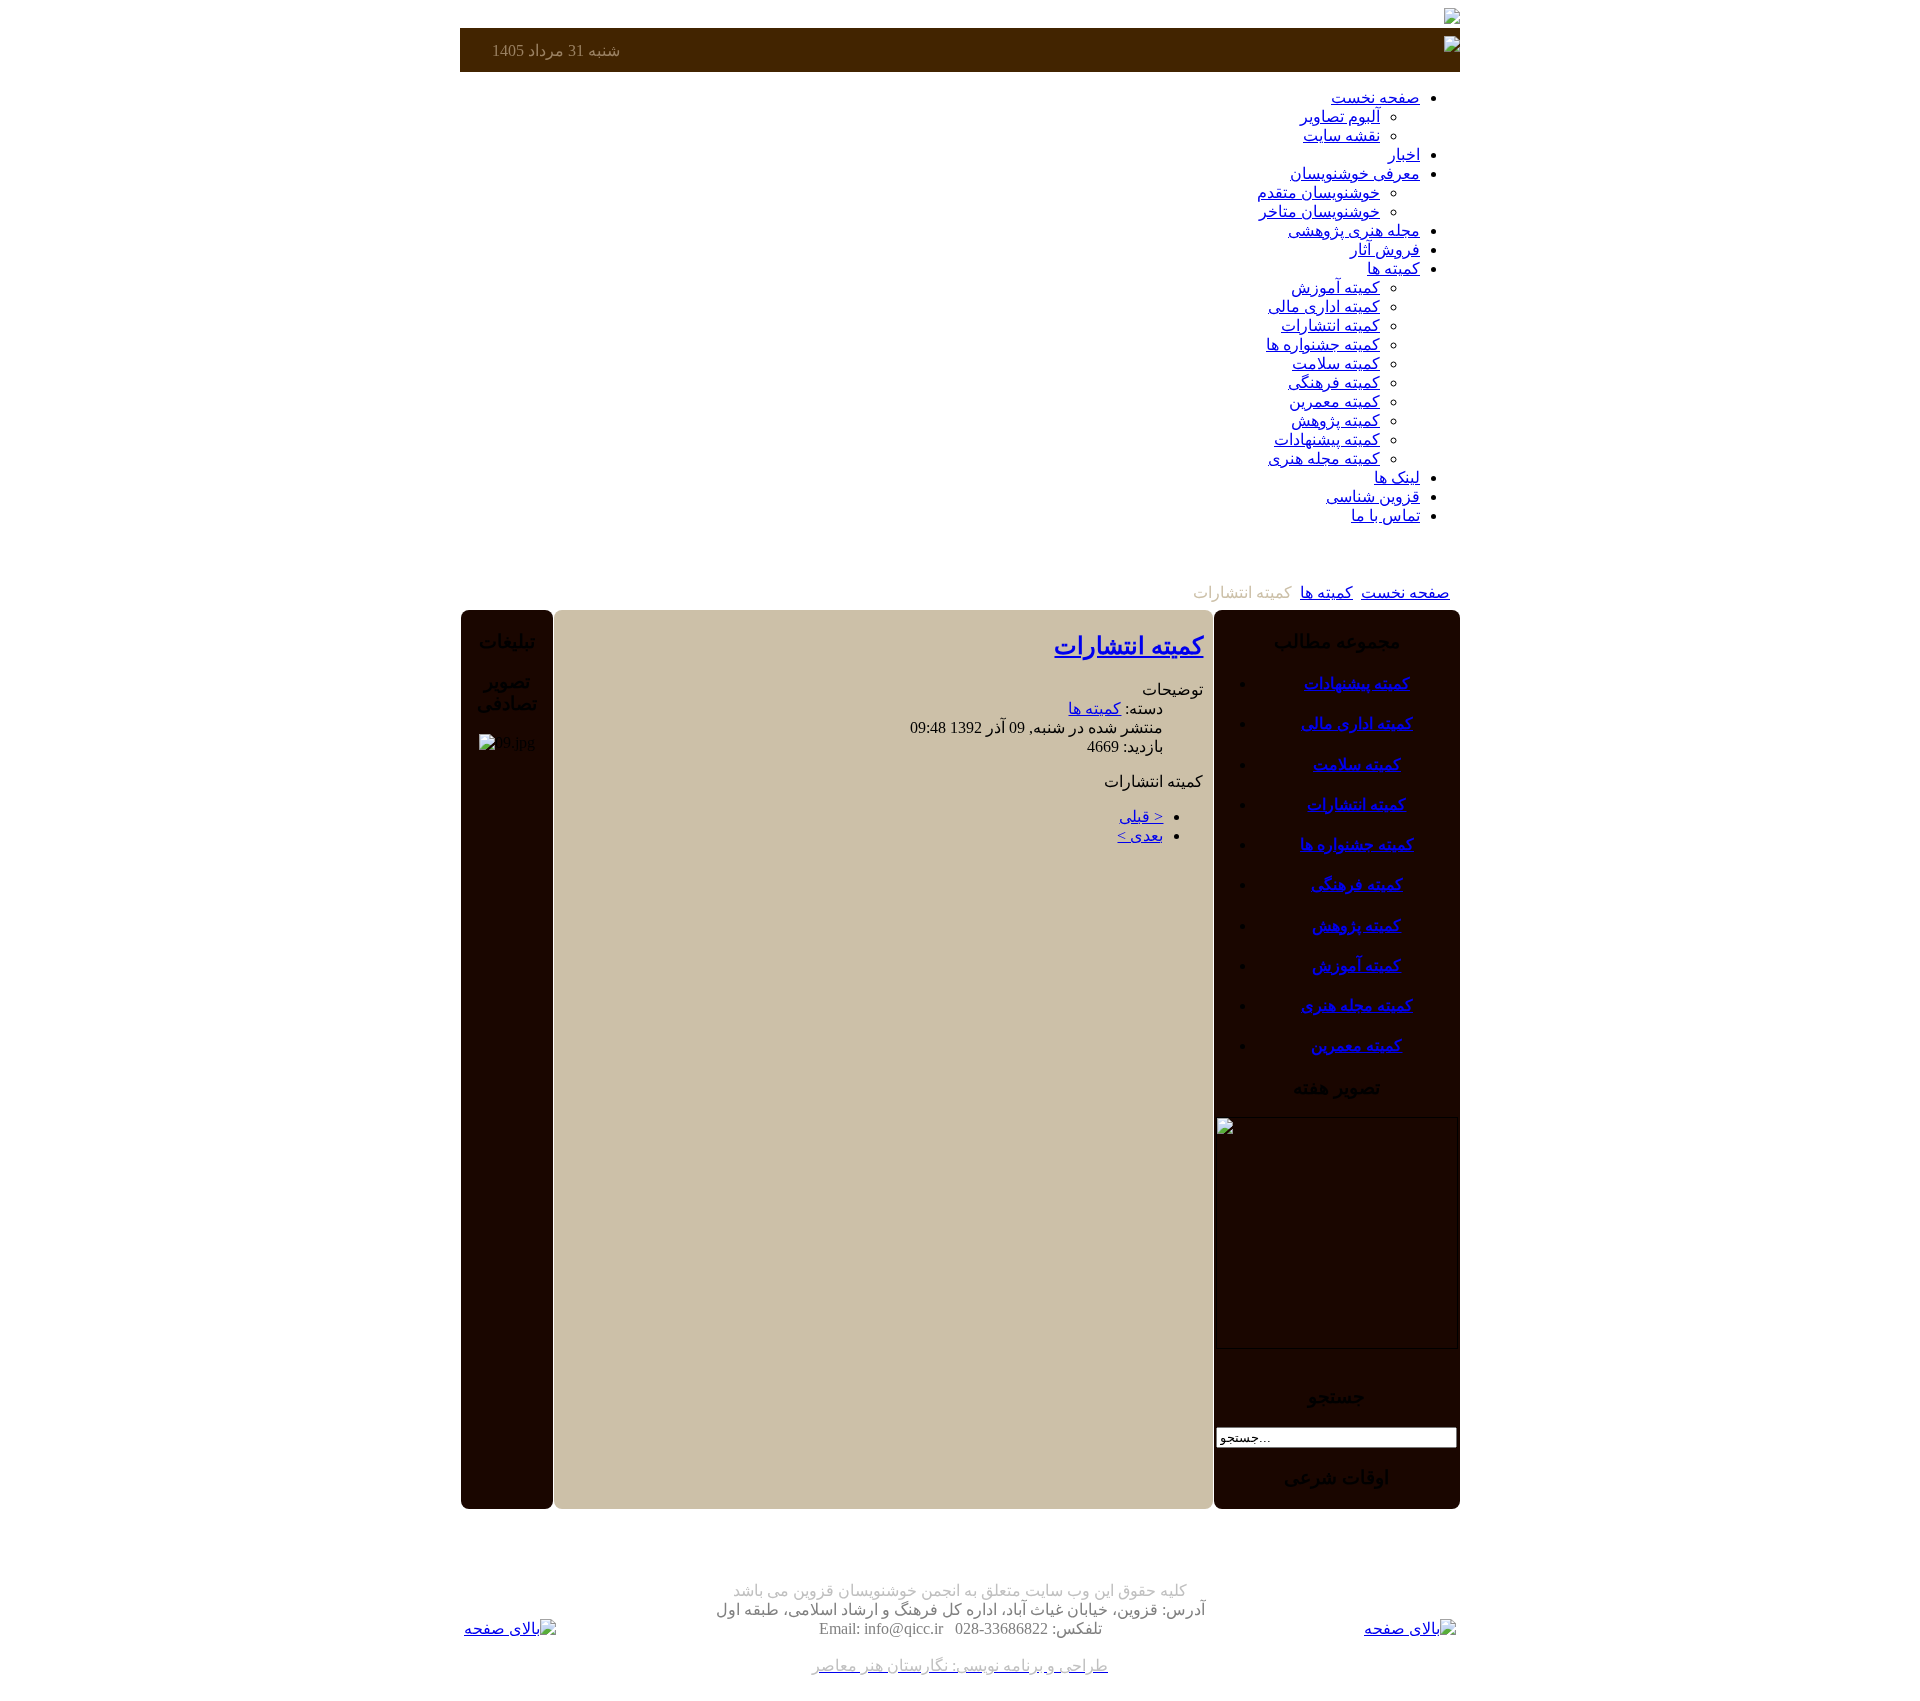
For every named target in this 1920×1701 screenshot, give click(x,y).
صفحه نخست (1405, 592)
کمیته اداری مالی (1324, 306)
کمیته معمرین (1334, 401)
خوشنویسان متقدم (1318, 192)
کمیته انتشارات (1330, 325)
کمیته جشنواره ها (1323, 344)
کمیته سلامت (1336, 363)
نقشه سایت (1341, 135)
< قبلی (1141, 816)
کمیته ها (1326, 592)
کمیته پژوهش (1335, 420)
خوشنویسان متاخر (1319, 211)
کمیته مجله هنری (1324, 458)
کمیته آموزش (1335, 287)
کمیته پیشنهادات (1327, 439)
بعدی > (1140, 835)
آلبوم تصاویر (1340, 116)
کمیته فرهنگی (1334, 382)
